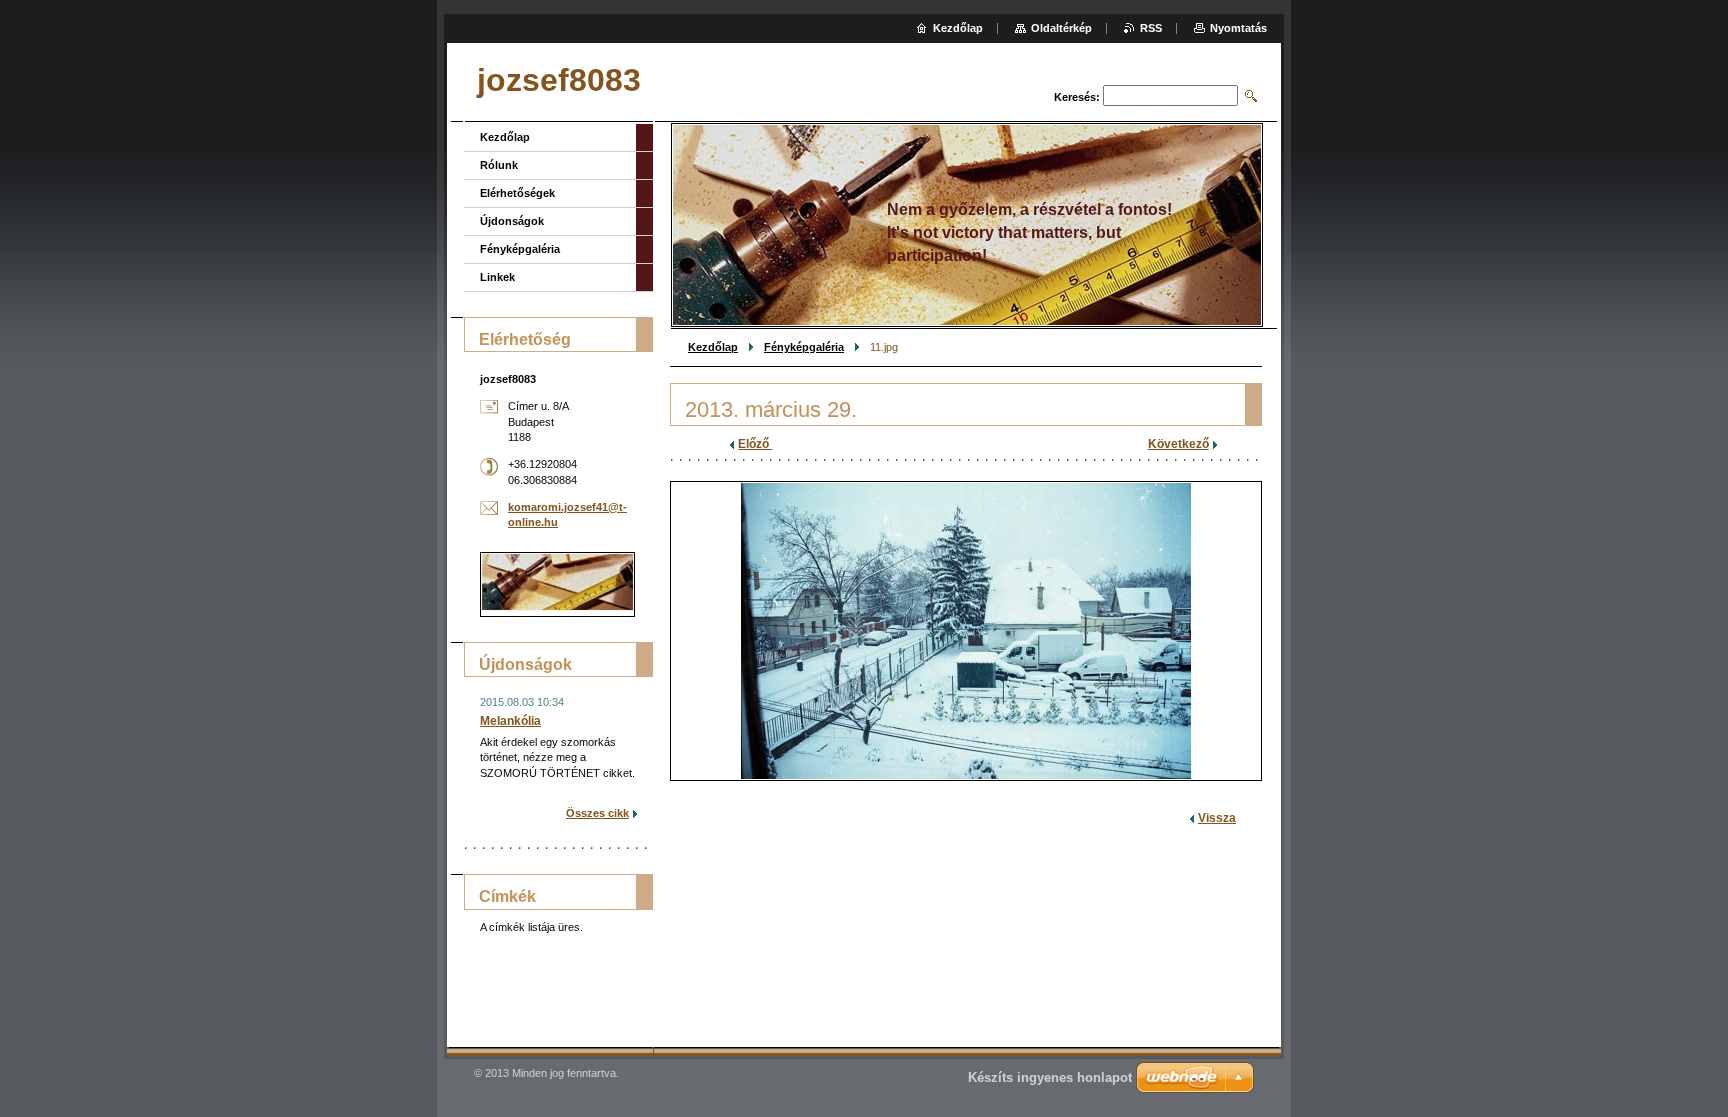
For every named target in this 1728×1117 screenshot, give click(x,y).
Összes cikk (597, 813)
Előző (755, 444)
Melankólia (510, 721)
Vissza (1217, 818)
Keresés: (1077, 97)
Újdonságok (512, 221)
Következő (1178, 444)
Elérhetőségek (517, 193)
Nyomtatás (1238, 28)
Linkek (497, 277)
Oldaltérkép (1061, 28)
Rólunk (499, 165)
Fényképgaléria (804, 347)
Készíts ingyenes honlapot (1050, 1077)
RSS (1151, 28)
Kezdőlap (713, 347)
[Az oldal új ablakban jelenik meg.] (966, 631)
